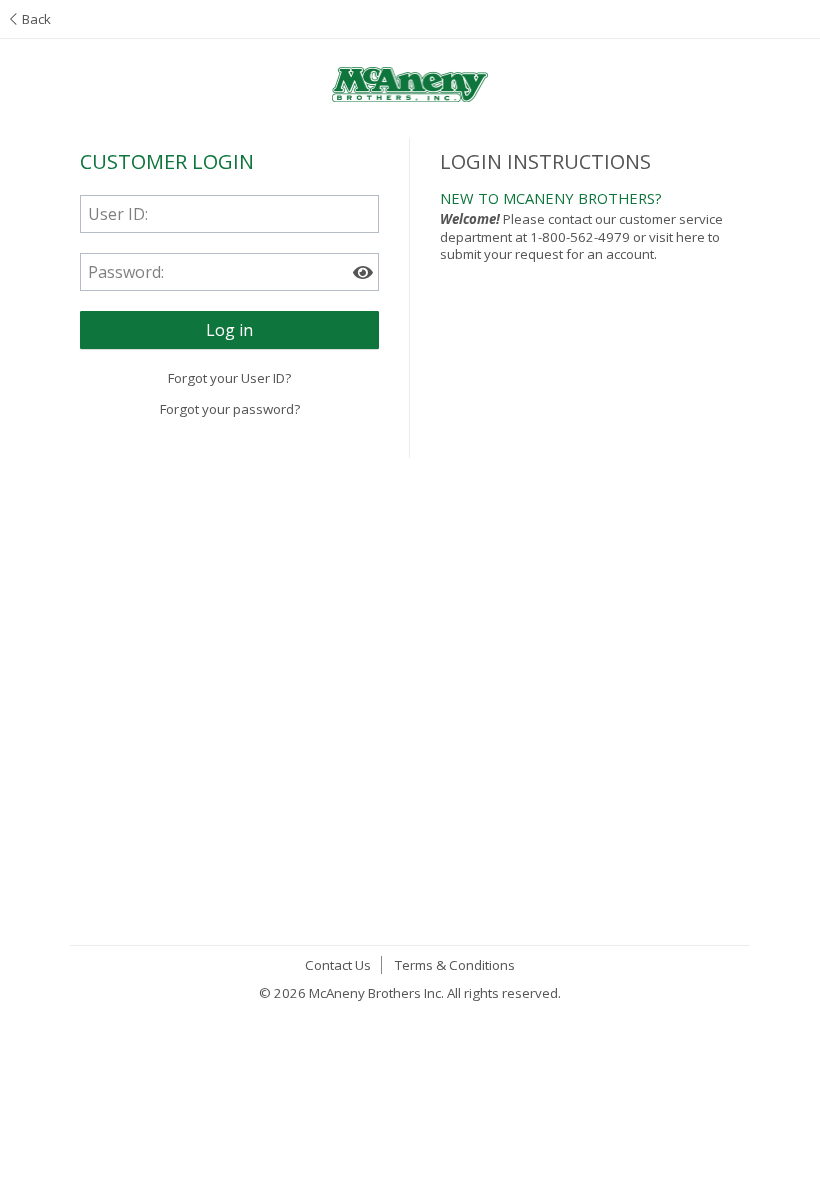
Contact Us (338, 965)
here (690, 237)
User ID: (118, 214)
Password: (126, 272)
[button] (229, 330)
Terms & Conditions (455, 965)
